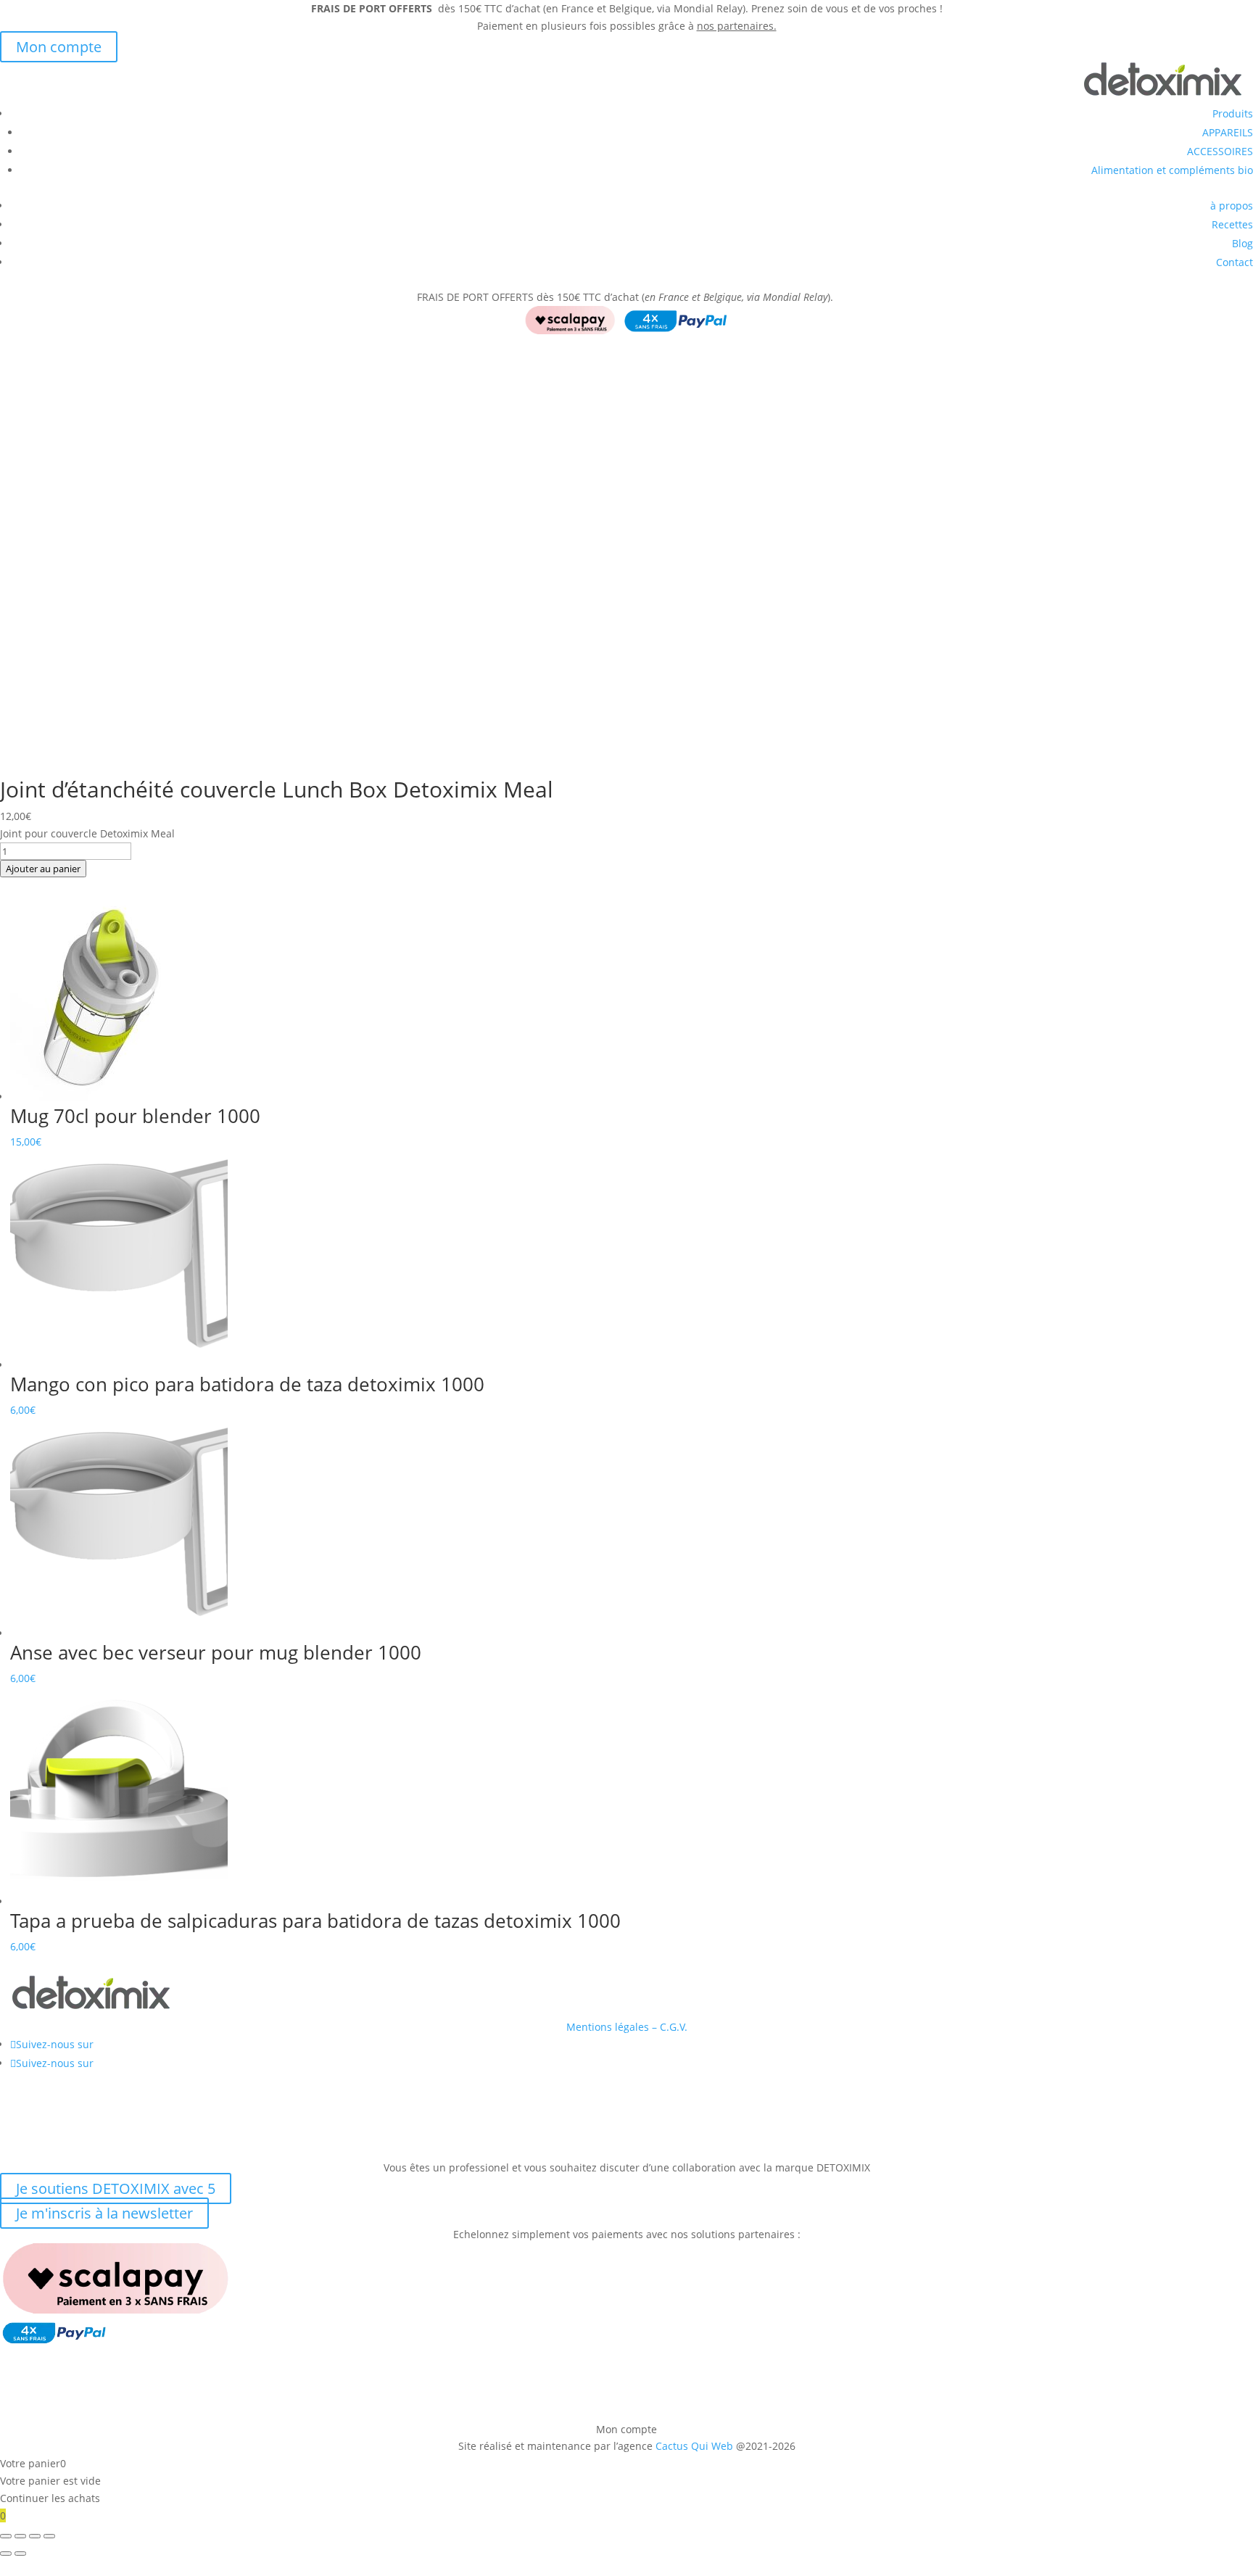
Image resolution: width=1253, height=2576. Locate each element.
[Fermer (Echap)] (49, 2536)
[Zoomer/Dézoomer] (6, 2536)
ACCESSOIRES (1220, 151)
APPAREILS (1228, 132)
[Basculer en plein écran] (20, 2536)
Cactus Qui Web (694, 2446)
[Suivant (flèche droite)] (20, 2554)
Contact (1235, 262)
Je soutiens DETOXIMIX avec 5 (116, 2188)
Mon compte (59, 47)
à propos (1232, 206)
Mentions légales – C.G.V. (627, 2027)
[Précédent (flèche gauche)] (6, 2554)
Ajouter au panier (43, 869)
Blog (1242, 243)
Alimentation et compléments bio (1172, 170)
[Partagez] (35, 2536)
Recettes (1232, 224)
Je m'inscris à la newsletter (104, 2213)
